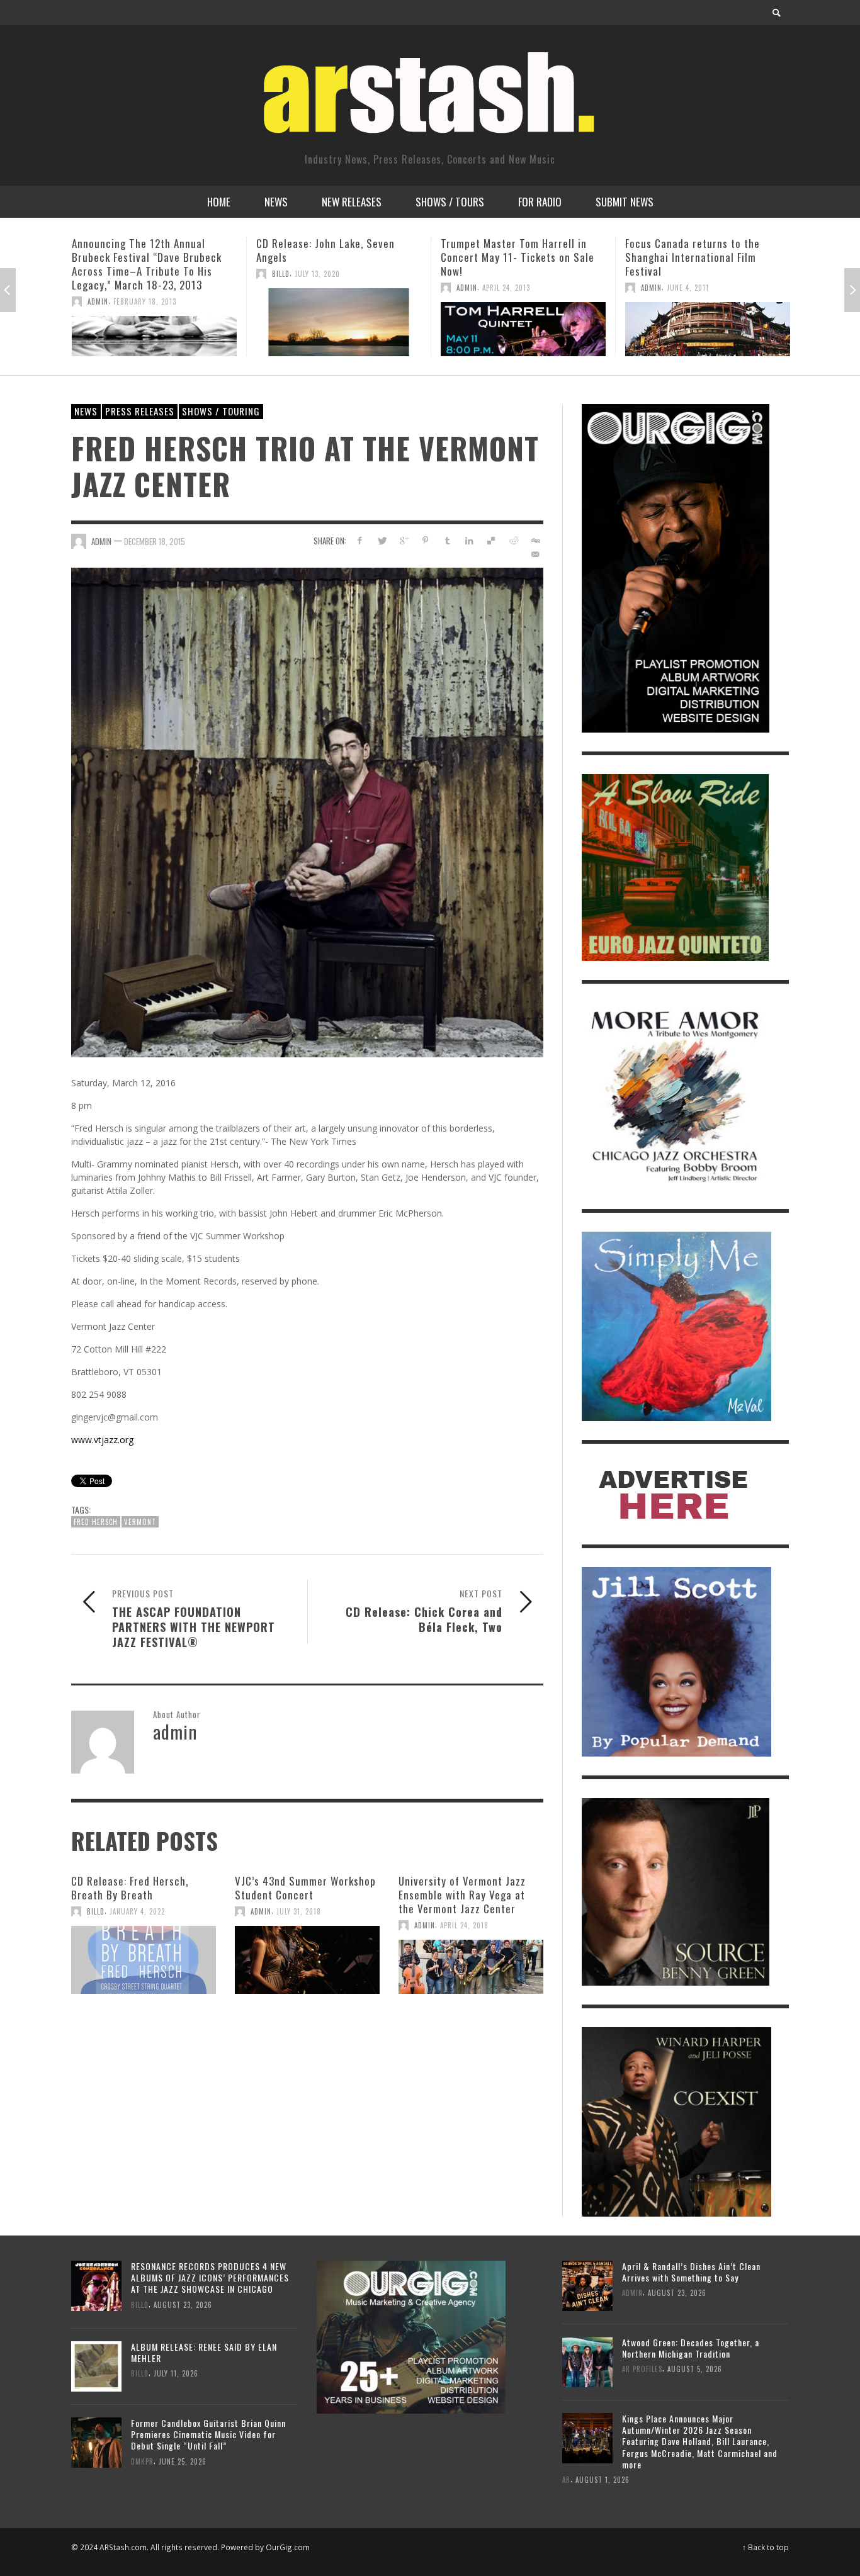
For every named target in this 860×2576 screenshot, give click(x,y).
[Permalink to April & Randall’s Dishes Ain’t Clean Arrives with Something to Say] (587, 2284)
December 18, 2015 (155, 541)
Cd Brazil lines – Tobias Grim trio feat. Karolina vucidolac (704, 250)
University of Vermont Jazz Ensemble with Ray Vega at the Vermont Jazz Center (462, 1895)
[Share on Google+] (404, 540)
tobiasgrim (662, 274)
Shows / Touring (221, 411)
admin (282, 288)
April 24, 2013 (322, 288)
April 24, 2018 (464, 1925)
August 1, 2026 (603, 2479)
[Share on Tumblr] (447, 540)
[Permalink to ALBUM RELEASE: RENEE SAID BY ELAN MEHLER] (96, 2365)
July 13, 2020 (133, 274)
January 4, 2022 (137, 1911)
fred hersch (96, 1522)
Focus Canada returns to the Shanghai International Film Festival (508, 257)
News (86, 411)
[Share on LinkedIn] (469, 540)
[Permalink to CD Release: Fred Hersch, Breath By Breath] (144, 1960)
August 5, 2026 (695, 2369)
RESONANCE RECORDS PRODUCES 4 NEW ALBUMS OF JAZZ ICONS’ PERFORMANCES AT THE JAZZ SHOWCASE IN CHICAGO (210, 2277)
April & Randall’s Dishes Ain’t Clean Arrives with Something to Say (691, 2272)
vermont (140, 1522)
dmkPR (142, 2461)
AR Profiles (642, 2369)
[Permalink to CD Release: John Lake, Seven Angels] (154, 322)
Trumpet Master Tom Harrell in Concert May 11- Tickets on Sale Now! (333, 257)
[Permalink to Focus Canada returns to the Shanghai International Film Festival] (523, 329)
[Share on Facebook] (360, 540)
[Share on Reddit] (513, 540)
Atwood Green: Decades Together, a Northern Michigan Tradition (691, 2348)
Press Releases (140, 411)
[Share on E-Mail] (535, 554)
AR (566, 2479)
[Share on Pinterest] (425, 540)
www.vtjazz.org (102, 1440)
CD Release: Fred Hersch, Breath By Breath (130, 1888)
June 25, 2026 (183, 2461)
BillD (96, 274)
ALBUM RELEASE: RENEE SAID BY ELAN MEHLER (204, 2352)
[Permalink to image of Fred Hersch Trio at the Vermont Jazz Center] (307, 812)
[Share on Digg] (535, 540)
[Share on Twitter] (382, 540)
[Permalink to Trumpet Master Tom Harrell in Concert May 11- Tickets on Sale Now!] (339, 329)
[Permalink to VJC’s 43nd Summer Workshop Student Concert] (307, 1960)
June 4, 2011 (503, 288)
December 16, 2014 (720, 274)
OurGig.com (288, 2547)
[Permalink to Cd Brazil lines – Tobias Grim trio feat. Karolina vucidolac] (708, 322)
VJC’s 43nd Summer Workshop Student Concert (305, 1888)
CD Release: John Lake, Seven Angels (141, 250)
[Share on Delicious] (491, 540)
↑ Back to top (766, 2547)
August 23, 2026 (183, 2304)
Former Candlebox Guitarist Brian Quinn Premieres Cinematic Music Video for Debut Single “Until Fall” (208, 2434)
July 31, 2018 (299, 1911)
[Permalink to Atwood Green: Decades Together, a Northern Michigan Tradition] (587, 2360)
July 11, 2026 (176, 2373)
